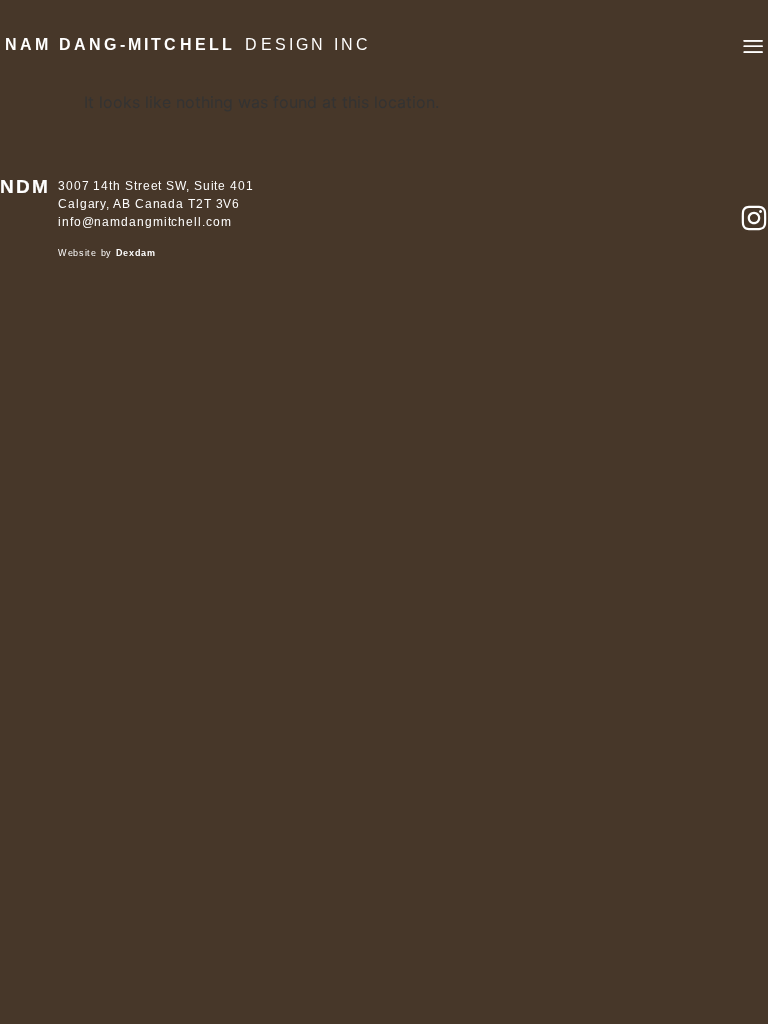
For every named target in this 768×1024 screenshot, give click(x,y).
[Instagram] (754, 218)
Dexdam (136, 253)
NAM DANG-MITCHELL (120, 44)
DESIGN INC (308, 44)
